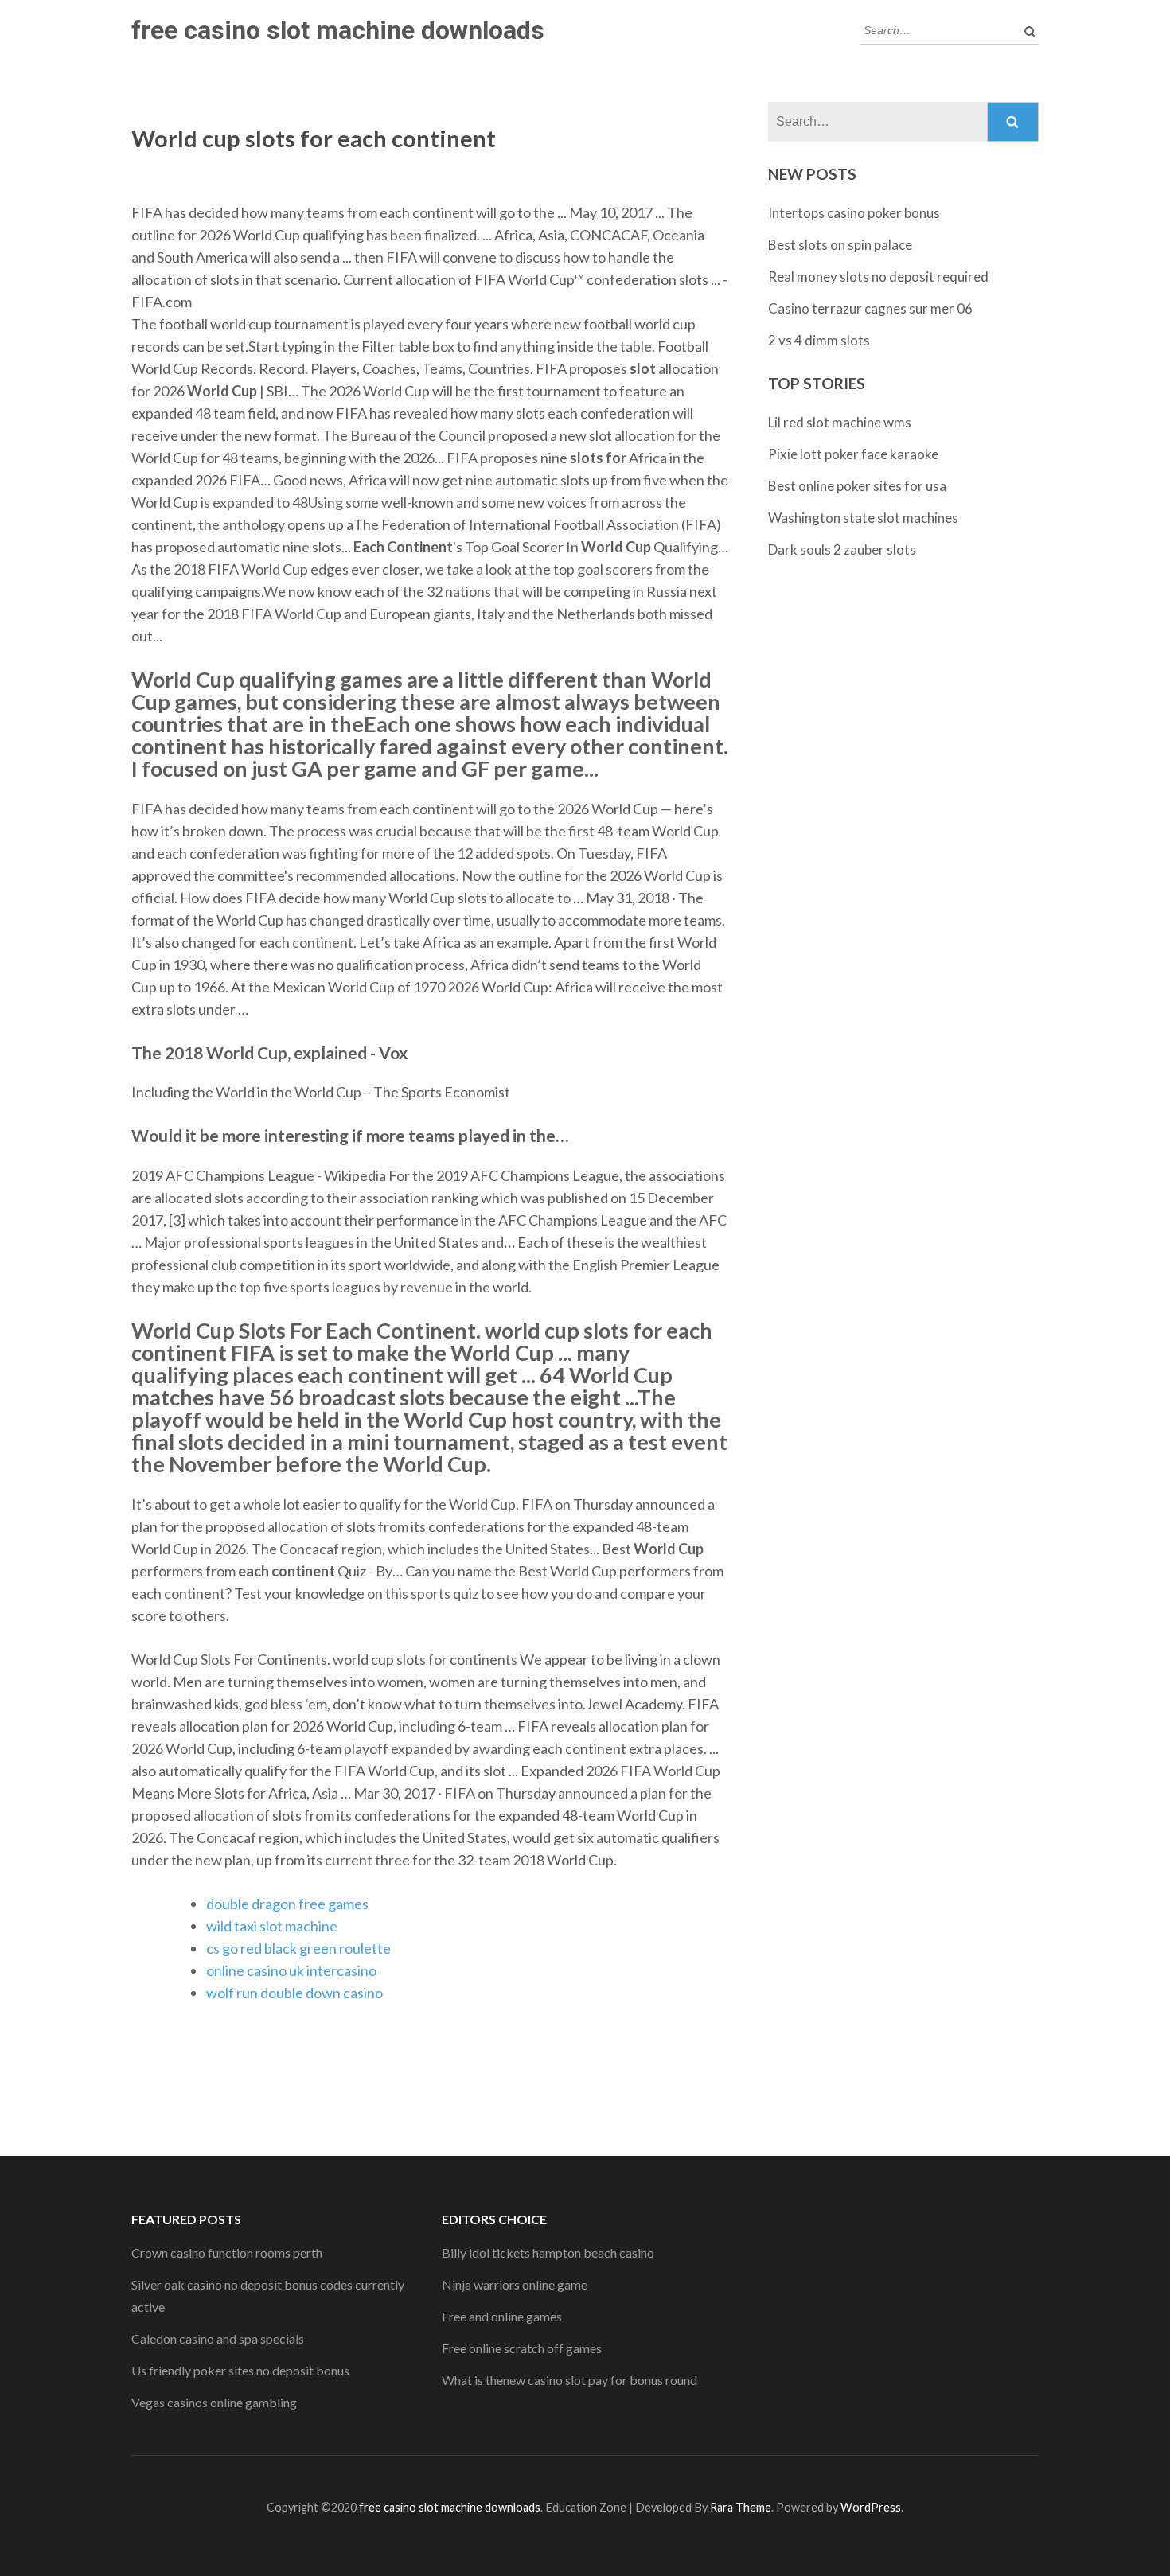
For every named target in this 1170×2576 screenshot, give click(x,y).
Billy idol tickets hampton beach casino (548, 2253)
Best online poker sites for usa (857, 486)
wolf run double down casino (294, 1993)
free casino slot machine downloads (338, 30)
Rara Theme (741, 2507)
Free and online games (502, 2316)
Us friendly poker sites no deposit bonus (240, 2370)
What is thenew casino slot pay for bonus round (569, 2380)
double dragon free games (287, 1904)
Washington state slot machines (863, 518)
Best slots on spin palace (840, 245)
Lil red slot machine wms (840, 422)
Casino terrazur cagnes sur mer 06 (870, 308)
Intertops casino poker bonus (854, 213)
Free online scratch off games (522, 2348)
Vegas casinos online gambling (214, 2402)
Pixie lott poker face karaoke (853, 454)
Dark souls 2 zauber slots (842, 549)
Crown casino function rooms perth (227, 2253)
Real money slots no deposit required (878, 277)
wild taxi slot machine (272, 1926)
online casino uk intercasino (291, 1970)
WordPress (871, 2507)
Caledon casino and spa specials (218, 2338)
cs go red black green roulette (298, 1948)
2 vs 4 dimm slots (819, 340)
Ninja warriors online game (515, 2284)
